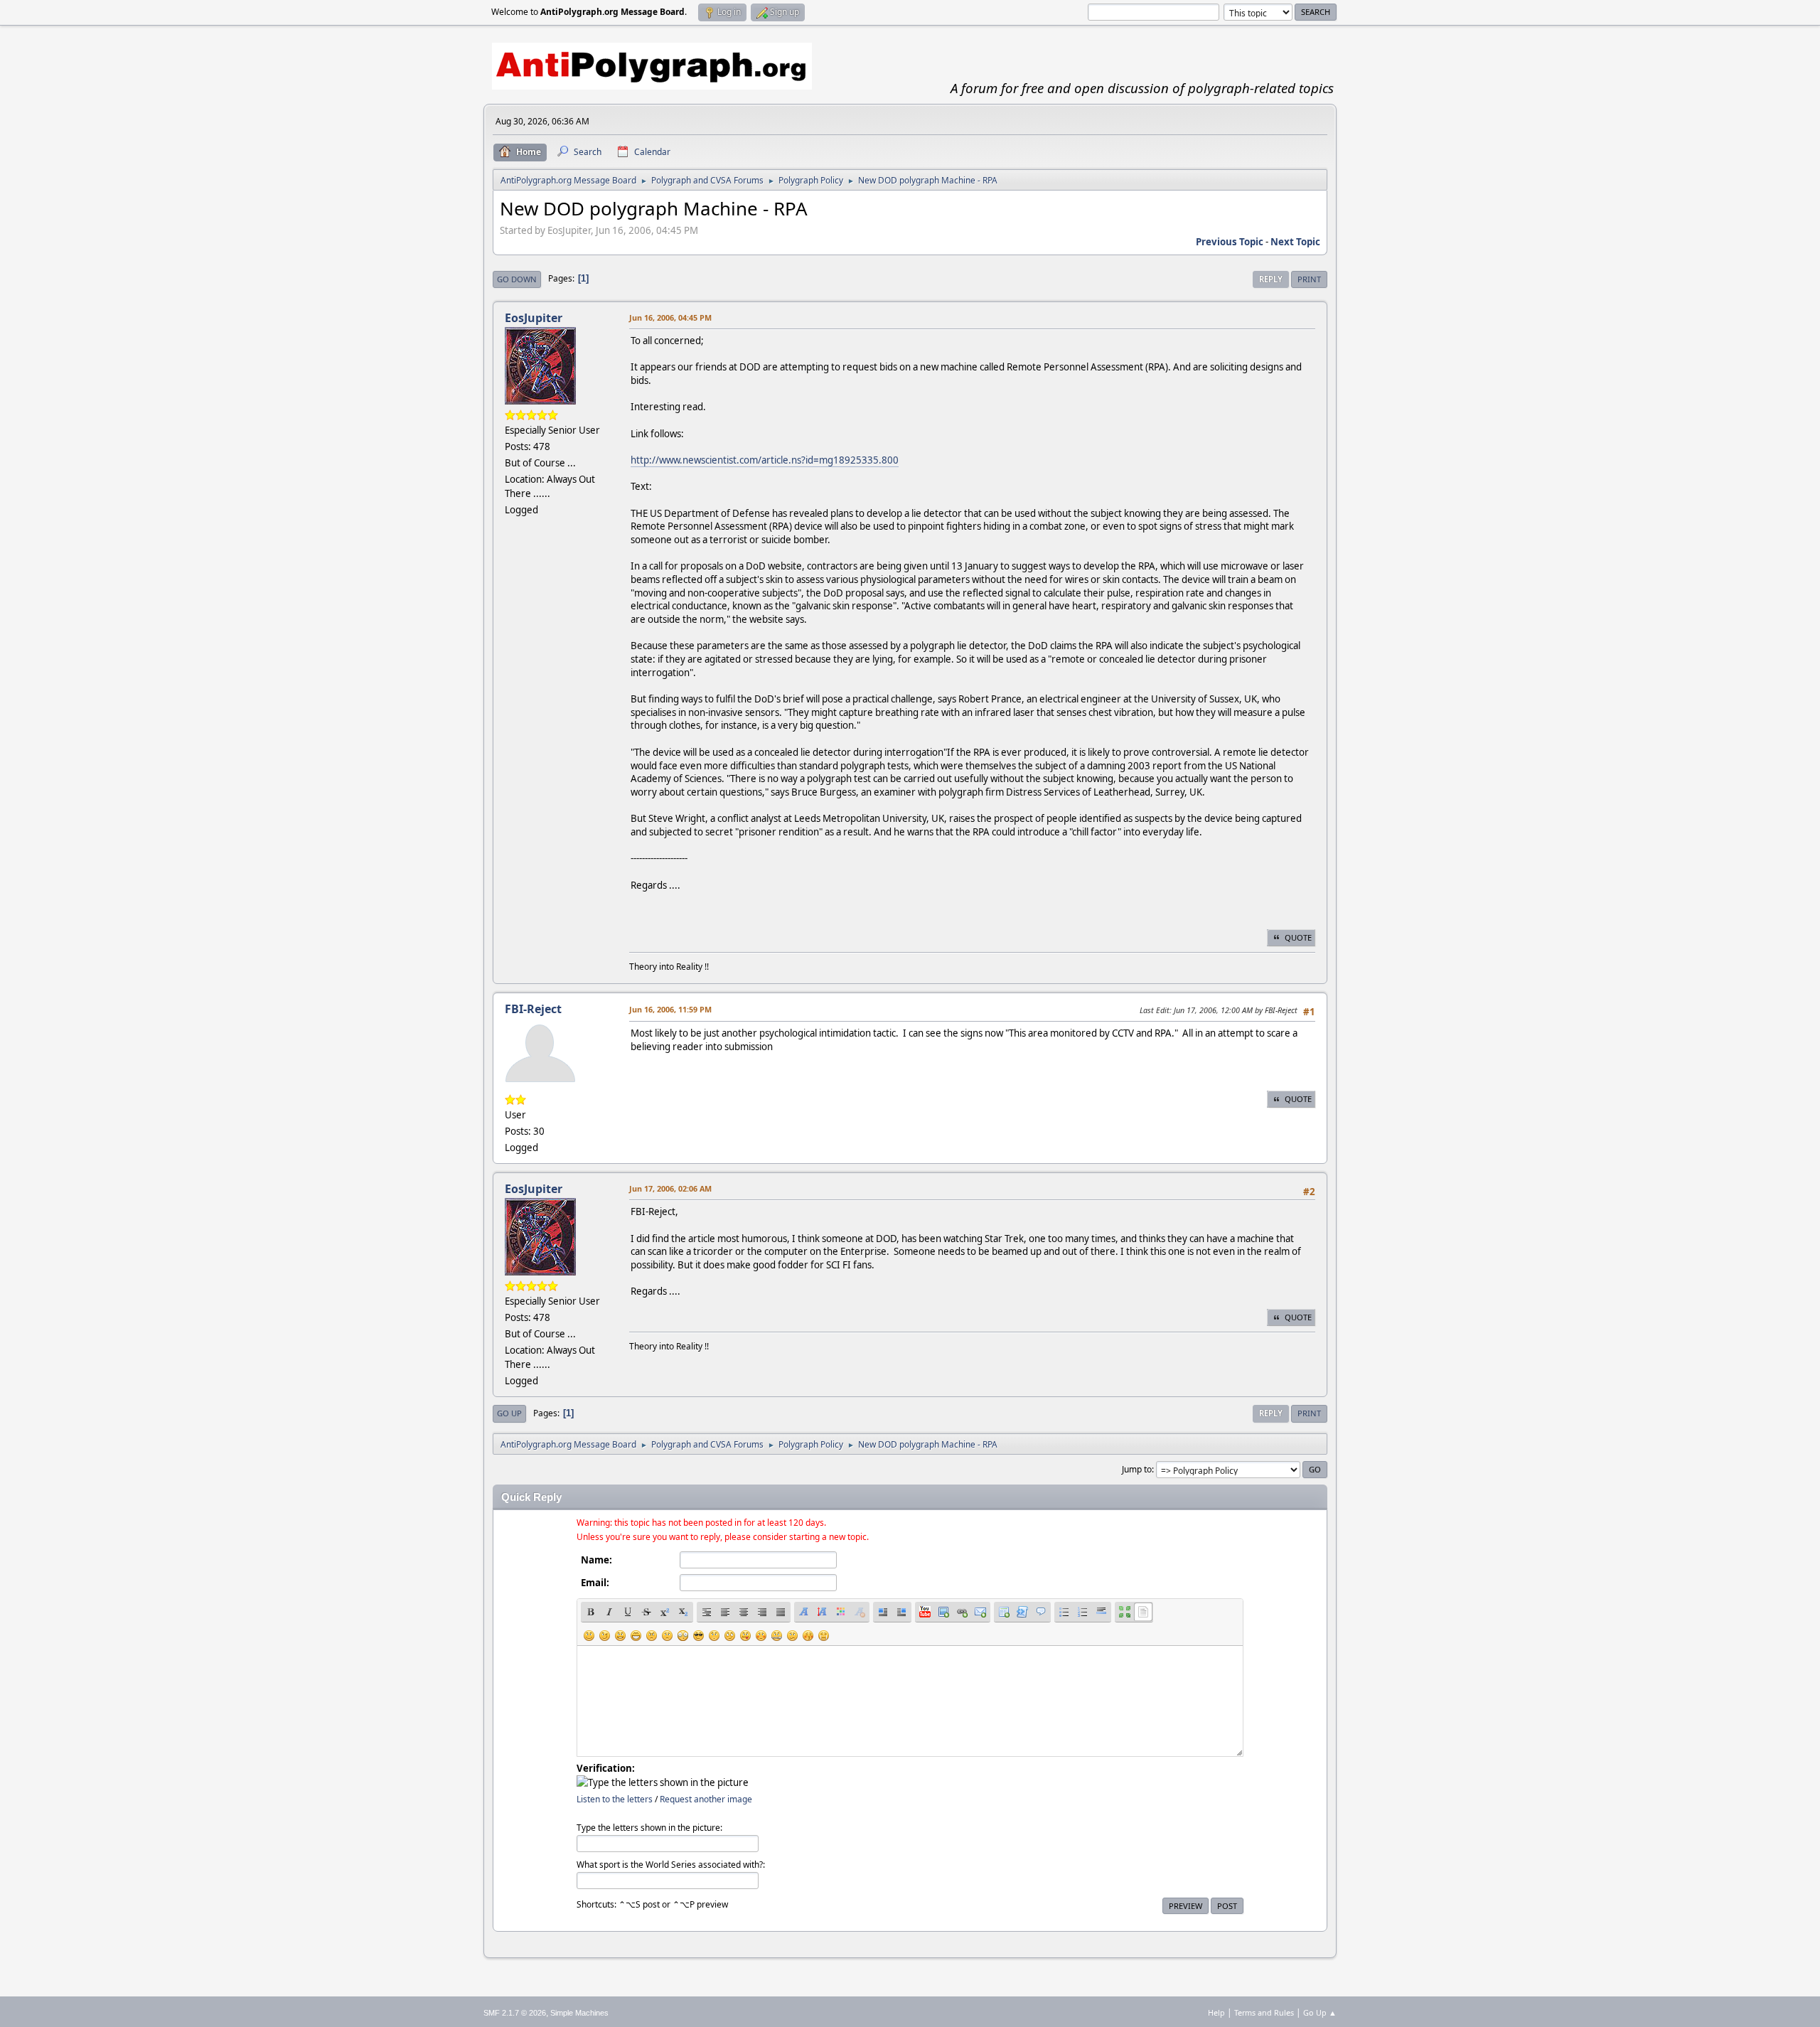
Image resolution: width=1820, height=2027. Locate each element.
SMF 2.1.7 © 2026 (515, 2013)
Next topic (1295, 242)
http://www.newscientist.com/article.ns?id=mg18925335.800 (765, 460)
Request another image (706, 1799)
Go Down (517, 279)
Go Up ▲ (1320, 2012)
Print (1309, 279)
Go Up (509, 1413)
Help (1216, 2012)
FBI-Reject (533, 1009)
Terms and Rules (1264, 2012)
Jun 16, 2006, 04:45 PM (670, 317)
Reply (1271, 279)
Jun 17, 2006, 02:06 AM (670, 1188)
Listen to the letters (615, 1799)
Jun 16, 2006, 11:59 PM (670, 1009)
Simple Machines (579, 2013)
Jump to (1137, 1469)
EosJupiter (534, 318)
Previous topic (1230, 242)
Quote (1298, 937)
